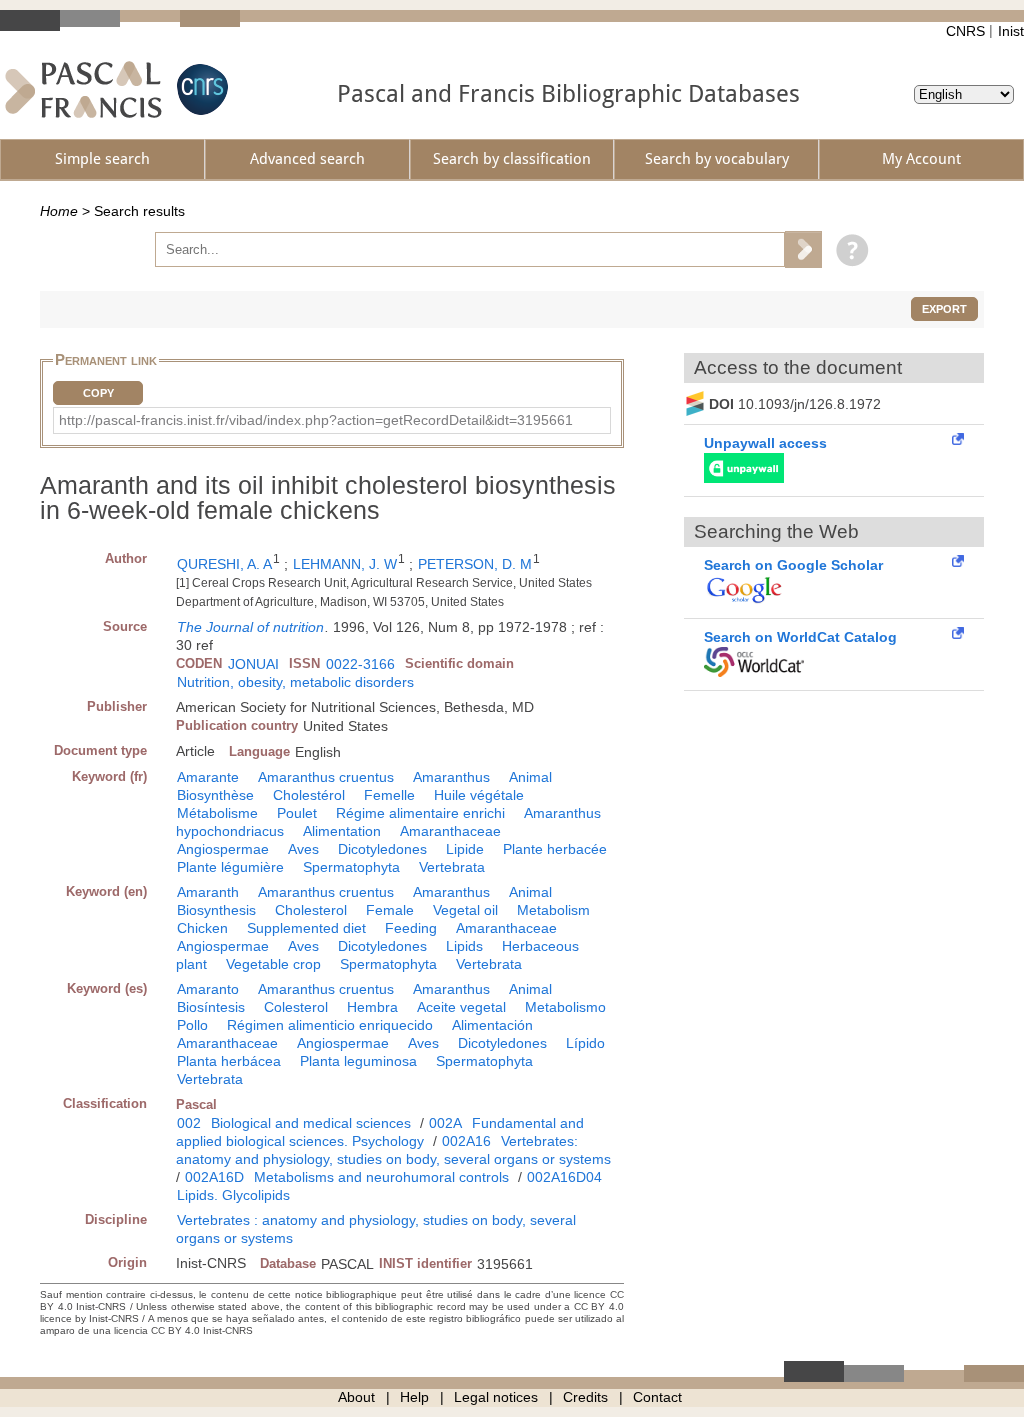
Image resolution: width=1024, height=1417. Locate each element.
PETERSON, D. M (475, 564)
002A (445, 1123)
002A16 (466, 1141)
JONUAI (253, 664)
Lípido (585, 1043)
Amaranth (208, 892)
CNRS (965, 31)
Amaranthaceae (450, 831)
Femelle (389, 795)
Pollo (192, 1025)
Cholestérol (309, 795)
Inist (1011, 31)
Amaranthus (451, 777)
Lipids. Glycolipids (233, 1195)
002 (189, 1123)
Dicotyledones (382, 849)
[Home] (83, 89)
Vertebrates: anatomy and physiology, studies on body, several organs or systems (393, 1150)
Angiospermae (223, 849)
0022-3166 (360, 664)
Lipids (464, 946)
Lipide (465, 849)
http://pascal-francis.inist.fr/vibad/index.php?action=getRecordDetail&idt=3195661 (316, 420)
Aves (303, 849)
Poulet (297, 813)
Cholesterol (311, 910)
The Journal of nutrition (250, 627)
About (356, 1397)
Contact (657, 1397)
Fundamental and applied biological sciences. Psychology (380, 1132)
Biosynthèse (215, 795)
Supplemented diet (306, 928)
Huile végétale (479, 795)
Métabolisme (217, 813)
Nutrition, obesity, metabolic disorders (295, 682)
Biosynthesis (216, 910)
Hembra (372, 1007)
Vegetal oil (465, 910)
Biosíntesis (211, 1007)
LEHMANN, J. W (345, 564)
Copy (98, 393)
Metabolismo (565, 1007)
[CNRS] (200, 89)
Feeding (411, 928)
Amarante (208, 777)
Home (59, 211)
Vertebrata (452, 867)
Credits (585, 1397)
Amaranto (208, 989)
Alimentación (492, 1025)
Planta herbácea (229, 1061)
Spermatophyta (351, 867)
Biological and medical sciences (311, 1123)
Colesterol (296, 1007)
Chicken (202, 928)
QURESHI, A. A (224, 564)
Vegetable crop (273, 964)
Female (390, 910)
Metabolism (553, 910)
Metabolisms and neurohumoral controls (381, 1177)
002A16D (214, 1177)
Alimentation (342, 831)
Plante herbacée (555, 849)
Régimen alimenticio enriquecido (330, 1025)
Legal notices (496, 1397)
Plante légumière (230, 867)
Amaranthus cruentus (326, 777)
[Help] (847, 249)
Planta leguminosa (358, 1061)
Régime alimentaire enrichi (420, 813)
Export (944, 309)
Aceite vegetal (461, 1007)
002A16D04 (564, 1177)
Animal (530, 777)
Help (414, 1397)
